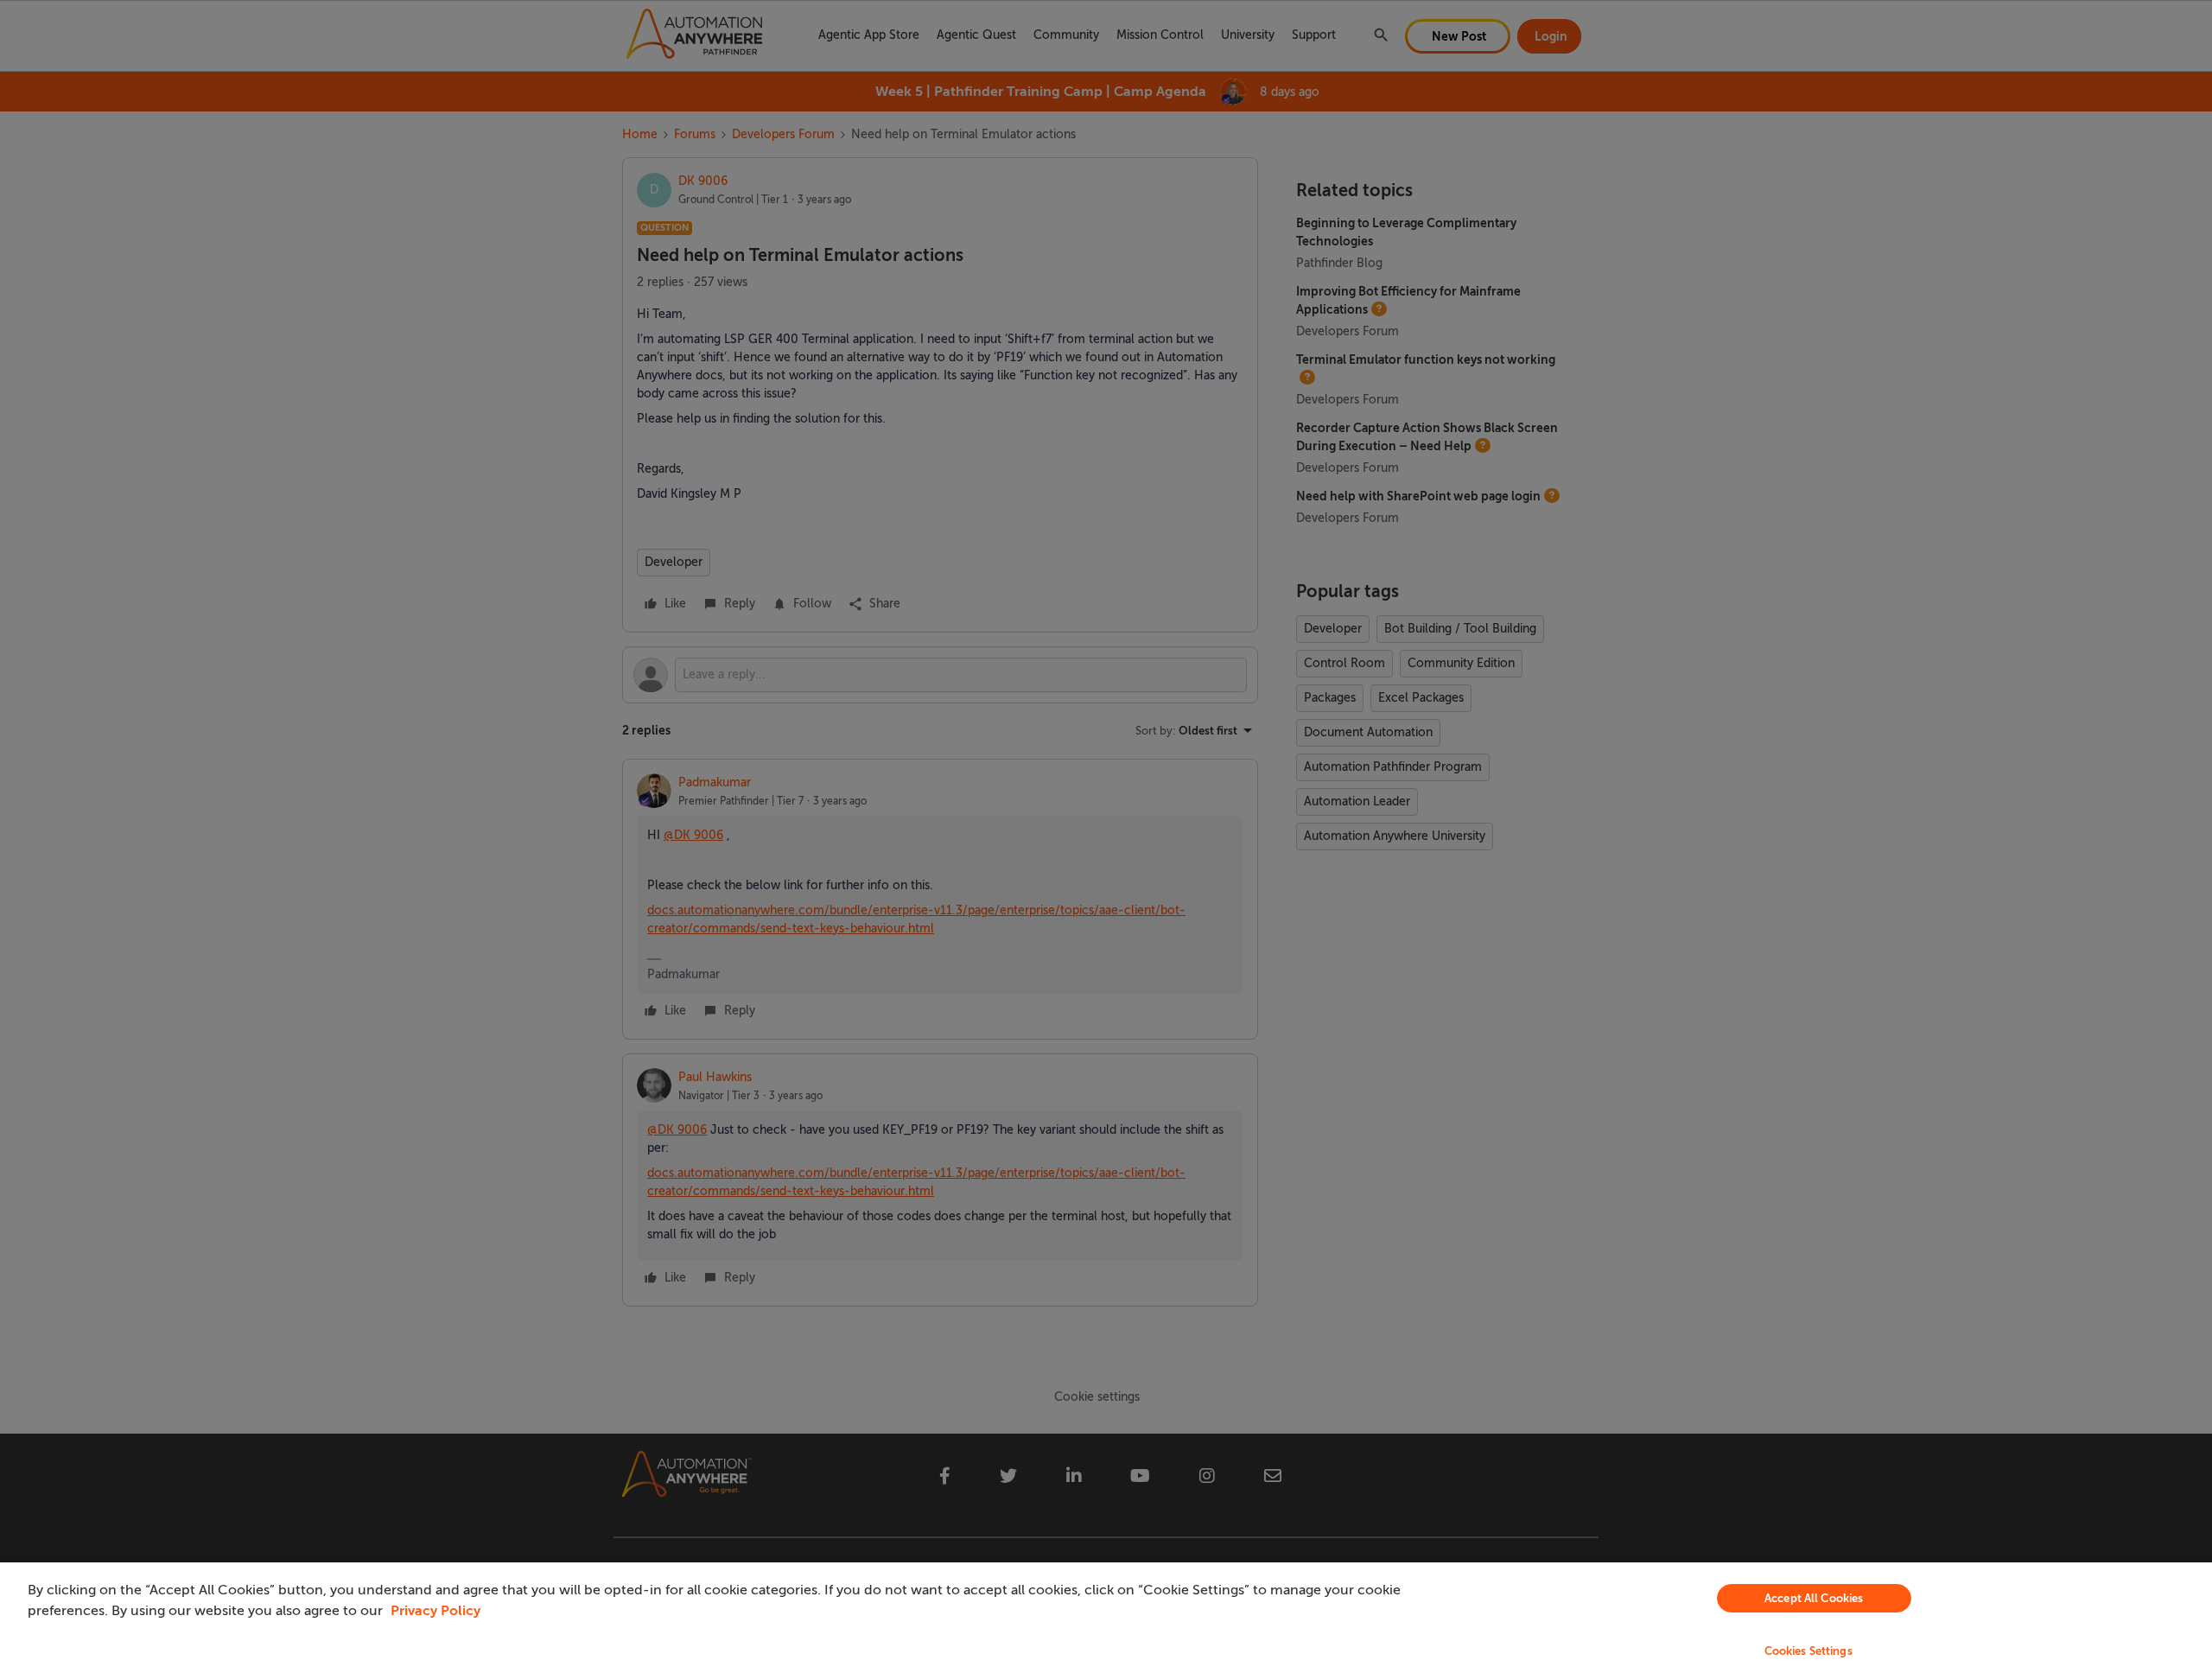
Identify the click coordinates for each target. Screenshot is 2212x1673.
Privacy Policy (435, 1611)
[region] (1106, 1618)
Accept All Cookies (1814, 1598)
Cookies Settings (1808, 1651)
